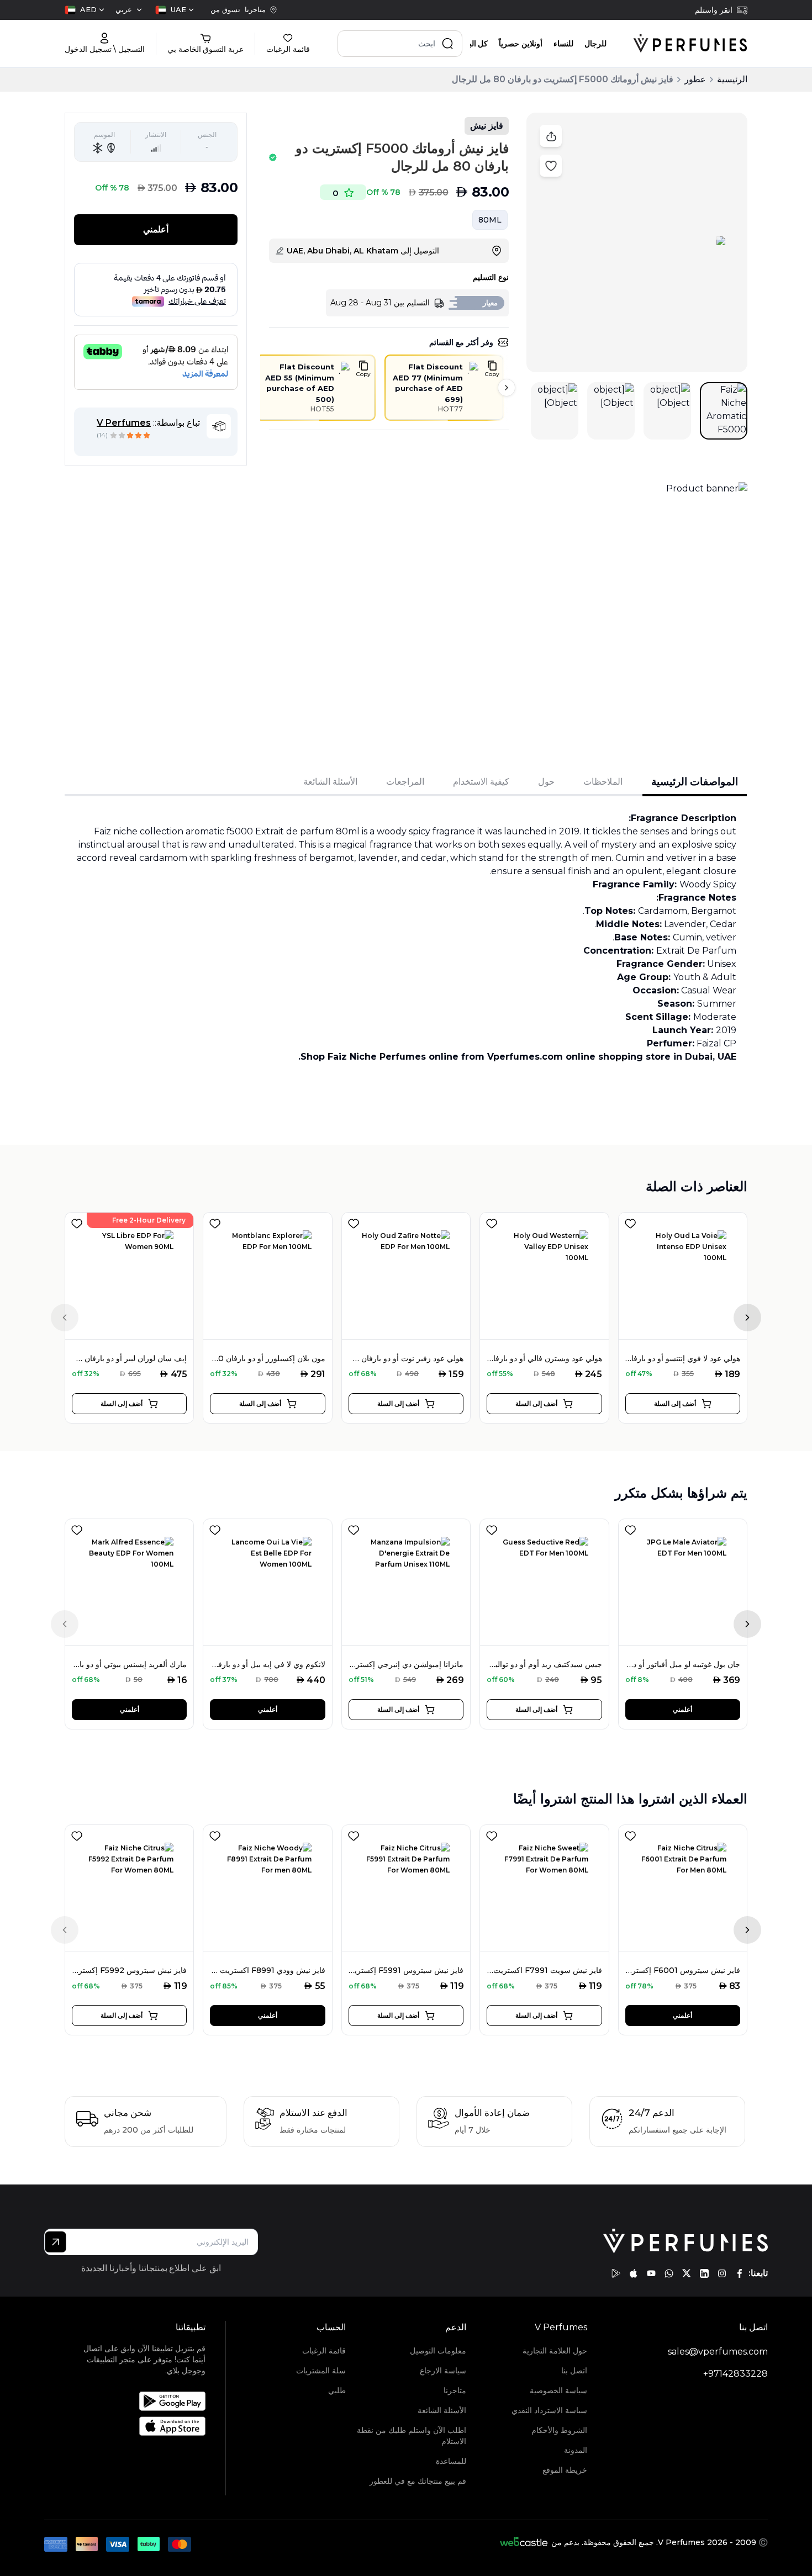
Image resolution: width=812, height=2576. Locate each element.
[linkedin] (704, 2273)
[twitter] (687, 2273)
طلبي (337, 2390)
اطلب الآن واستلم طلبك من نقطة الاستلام (412, 2436)
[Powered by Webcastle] (524, 2542)
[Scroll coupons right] (507, 388)
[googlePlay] (616, 2273)
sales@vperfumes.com (718, 2352)
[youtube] (651, 2273)
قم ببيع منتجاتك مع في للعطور (418, 2481)
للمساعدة (451, 2461)
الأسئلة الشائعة (442, 2410)
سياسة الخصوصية (558, 2390)
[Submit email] (56, 2242)
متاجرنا (455, 2390)
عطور (695, 79)
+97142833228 (735, 2374)
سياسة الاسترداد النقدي (549, 2410)
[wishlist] (77, 1221)
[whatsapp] (669, 2273)
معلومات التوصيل (438, 2351)
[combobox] (175, 10)
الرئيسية (732, 79)
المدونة (575, 2450)
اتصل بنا (574, 2371)
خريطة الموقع (565, 2470)
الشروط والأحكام (559, 2430)
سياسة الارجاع (443, 2371)
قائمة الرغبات (324, 2351)
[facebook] (740, 2273)
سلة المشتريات (321, 2371)
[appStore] (634, 2273)
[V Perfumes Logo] (690, 44)
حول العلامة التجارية (555, 2351)
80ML (490, 220)
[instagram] (722, 2273)
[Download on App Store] (138, 2426)
